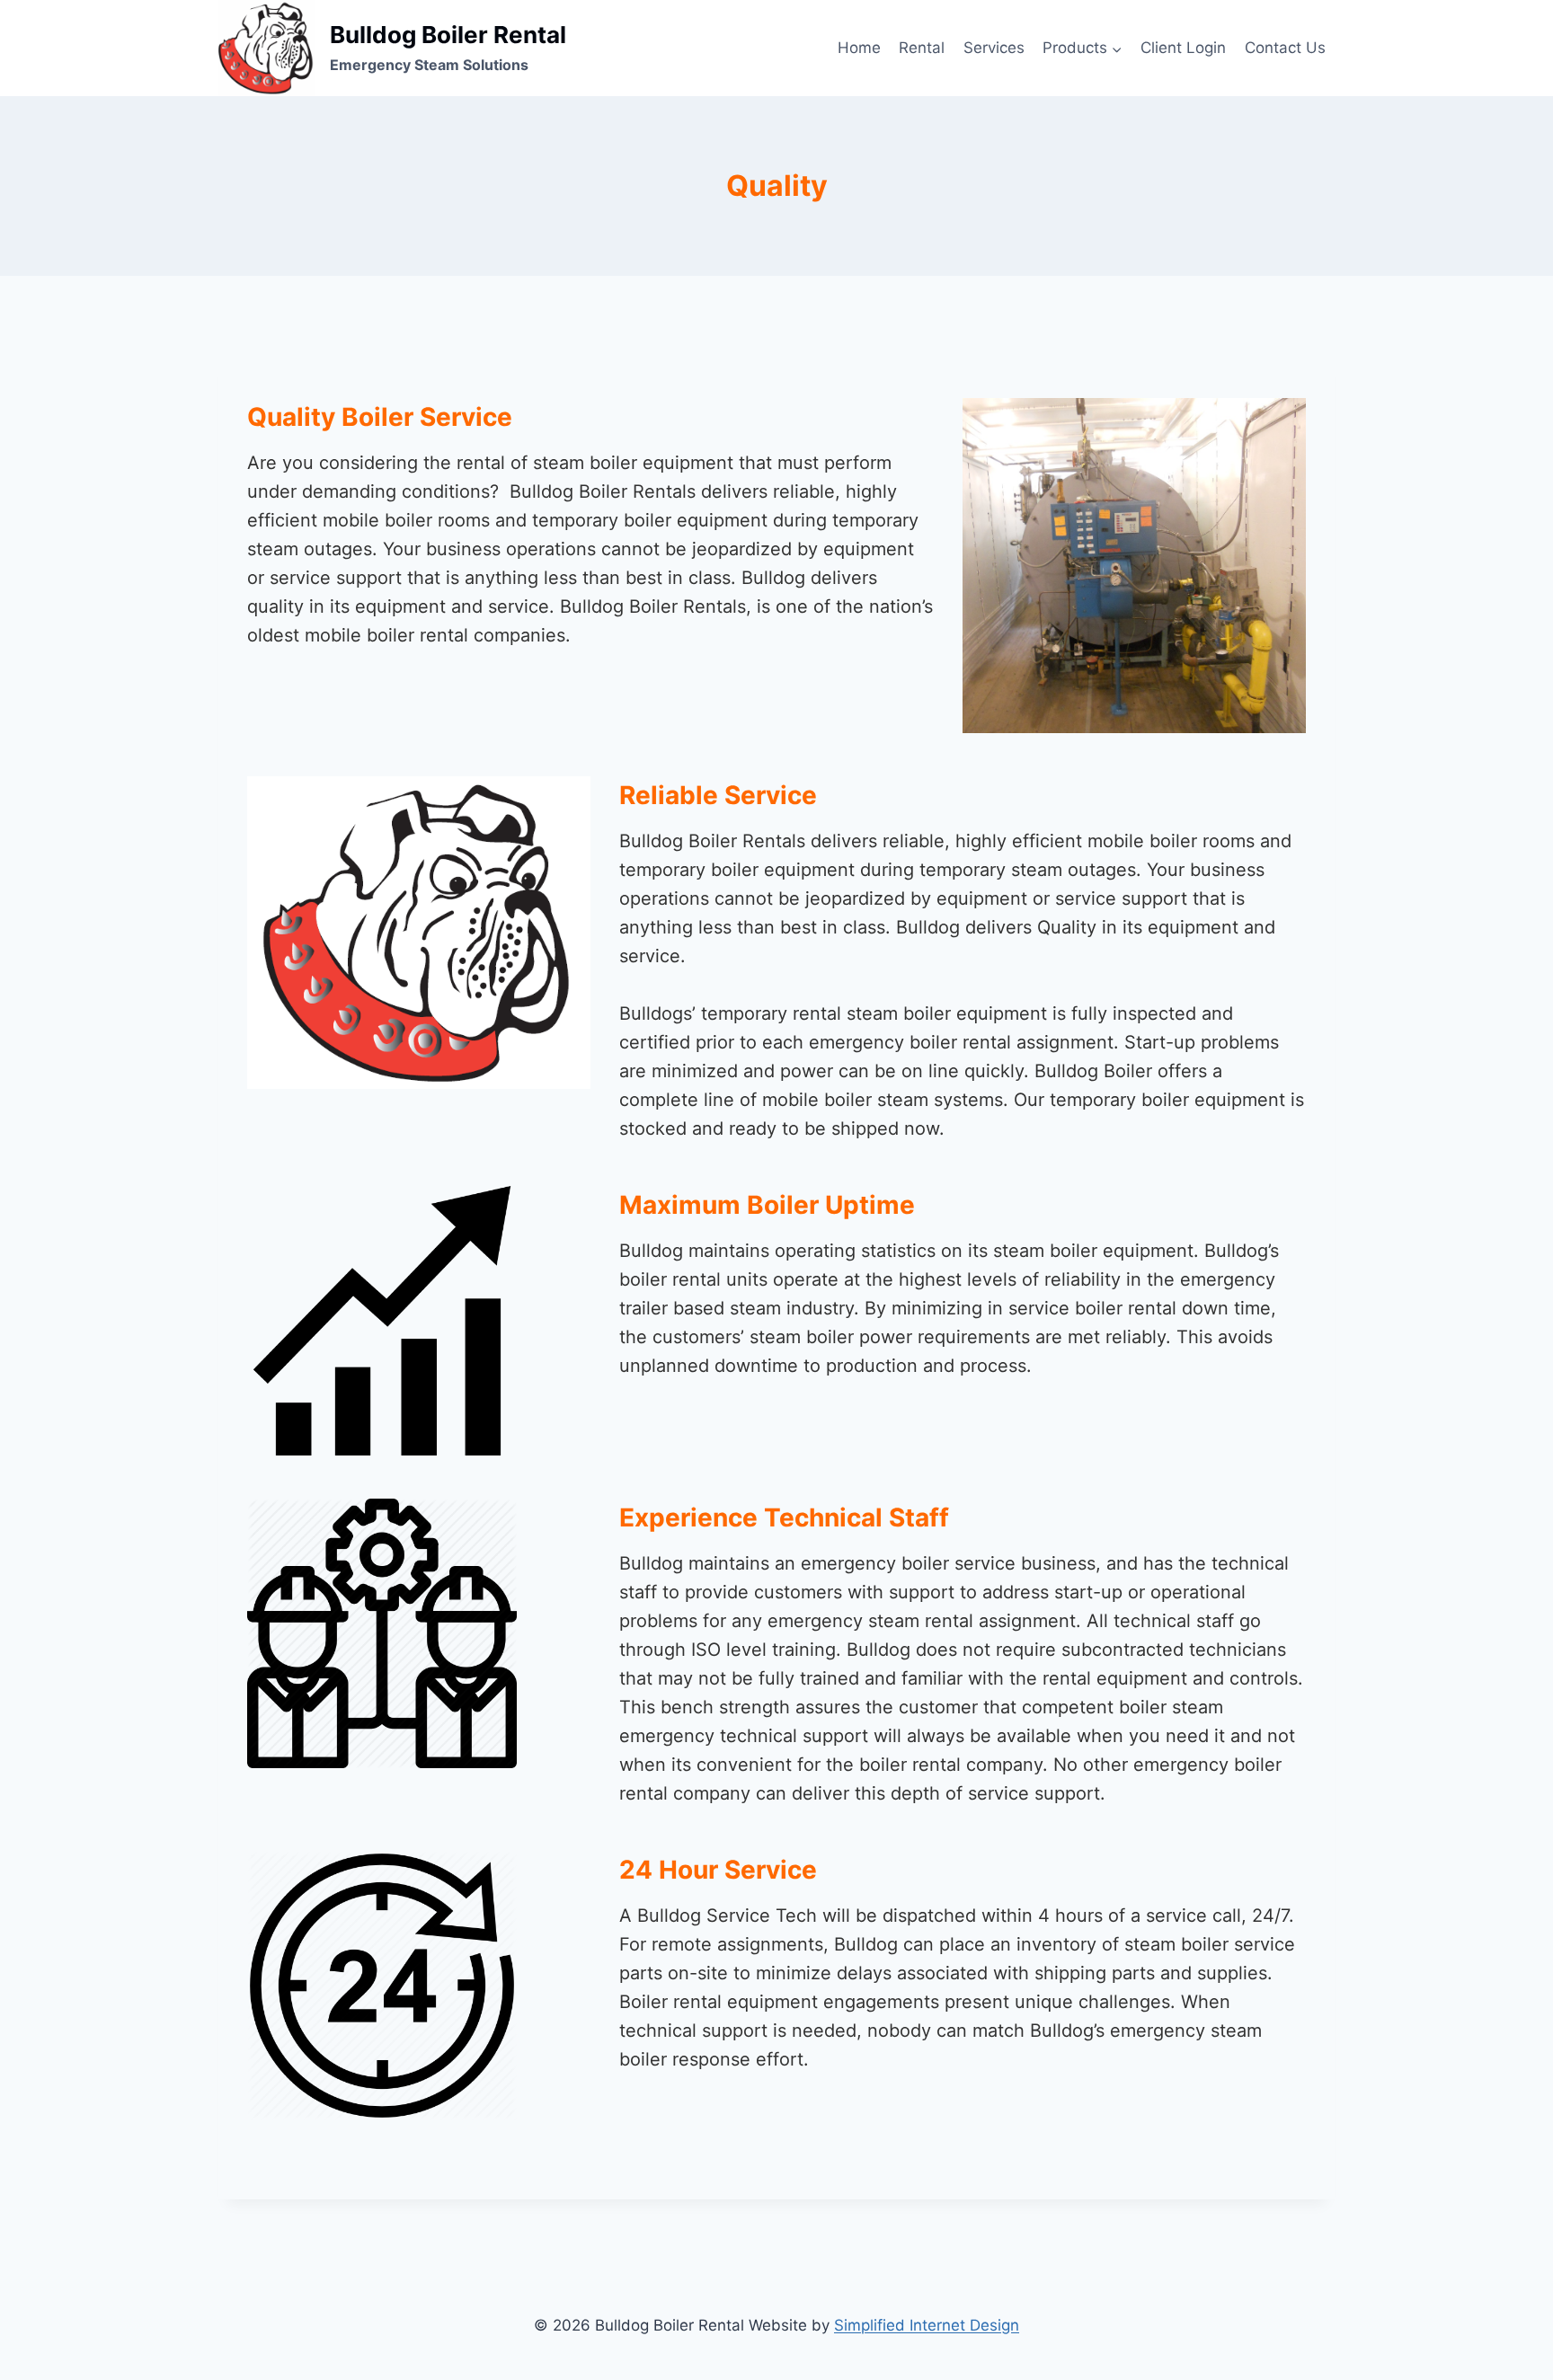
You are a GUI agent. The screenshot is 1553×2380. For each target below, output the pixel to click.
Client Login (1183, 48)
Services (994, 48)
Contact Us (1285, 48)
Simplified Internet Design (927, 2325)
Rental (922, 48)
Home (859, 48)
